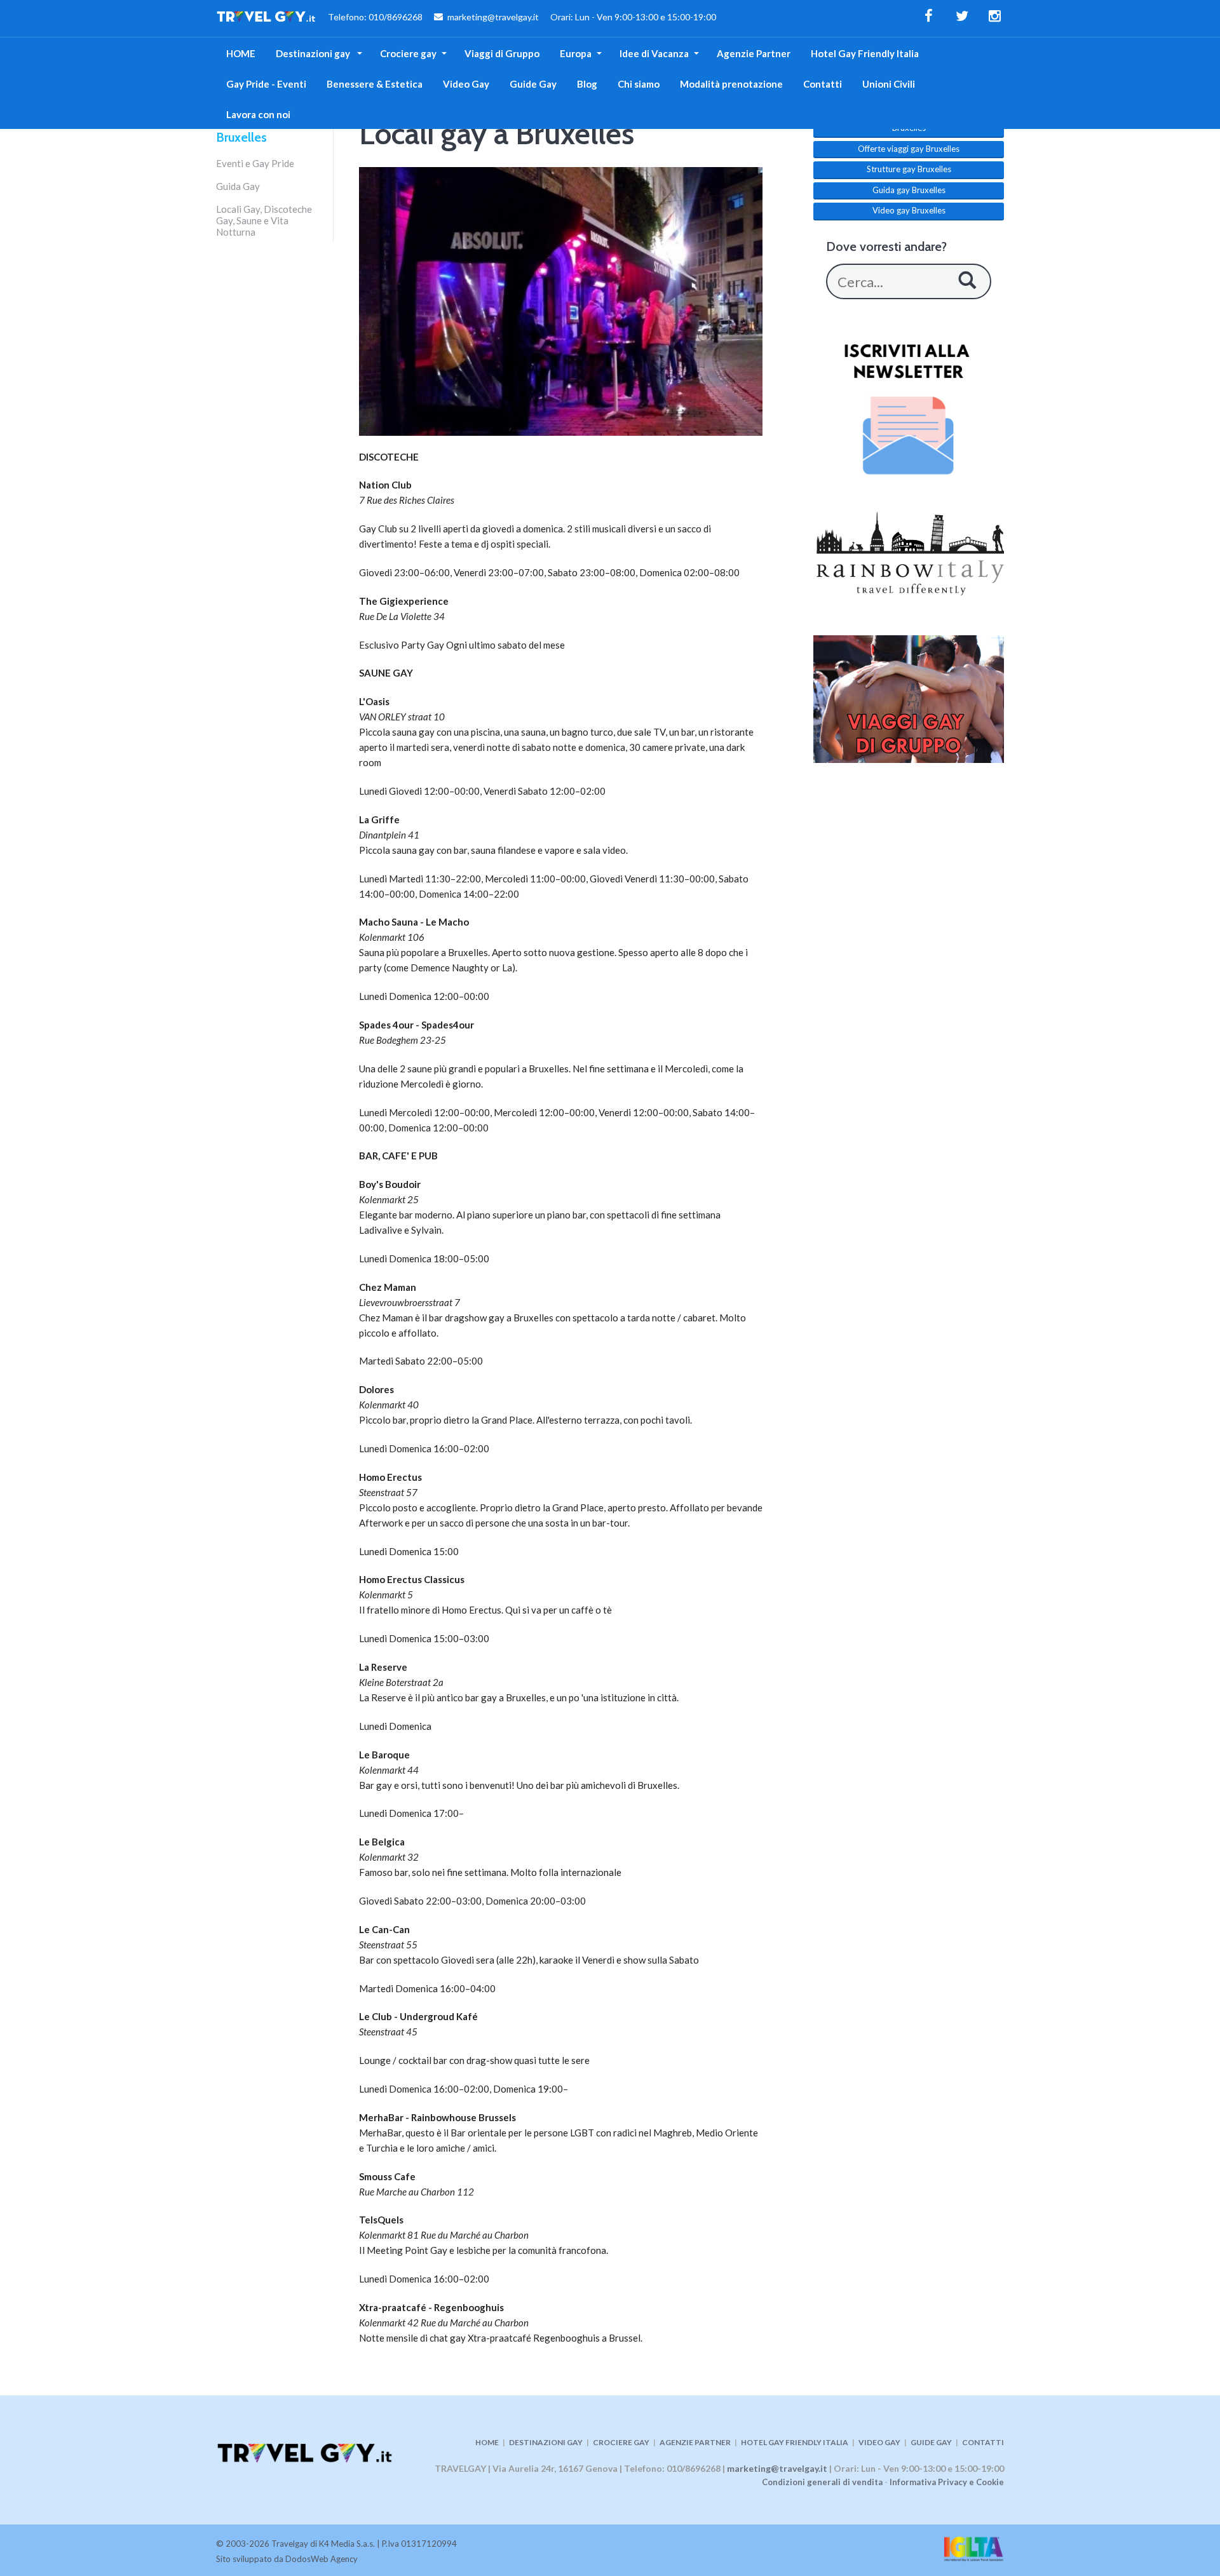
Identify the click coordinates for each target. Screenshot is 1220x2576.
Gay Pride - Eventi (266, 84)
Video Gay (466, 84)
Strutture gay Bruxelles (909, 169)
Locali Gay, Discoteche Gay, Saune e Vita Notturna (264, 220)
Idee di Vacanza (654, 53)
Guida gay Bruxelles (909, 190)
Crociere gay (408, 53)
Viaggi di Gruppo (502, 53)
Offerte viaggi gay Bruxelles (909, 149)
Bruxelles (241, 137)
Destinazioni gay (314, 53)
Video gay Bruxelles (909, 210)
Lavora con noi (258, 114)
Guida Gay (238, 186)
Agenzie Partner (754, 53)
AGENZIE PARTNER (695, 2442)
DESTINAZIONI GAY (546, 2442)
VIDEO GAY (879, 2442)
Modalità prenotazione (731, 84)
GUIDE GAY (931, 2442)
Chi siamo (639, 84)
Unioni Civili (889, 84)
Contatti (823, 84)
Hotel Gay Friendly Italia (865, 53)
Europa (576, 53)
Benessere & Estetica (375, 84)
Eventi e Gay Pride (255, 163)
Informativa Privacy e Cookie (947, 2482)
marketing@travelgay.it (777, 2468)
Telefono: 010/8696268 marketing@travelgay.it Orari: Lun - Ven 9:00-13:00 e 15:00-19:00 (516, 17)
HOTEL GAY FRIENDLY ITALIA (795, 2442)
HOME (241, 53)
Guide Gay (533, 84)
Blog (587, 84)
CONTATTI (983, 2442)
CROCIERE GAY (621, 2442)
